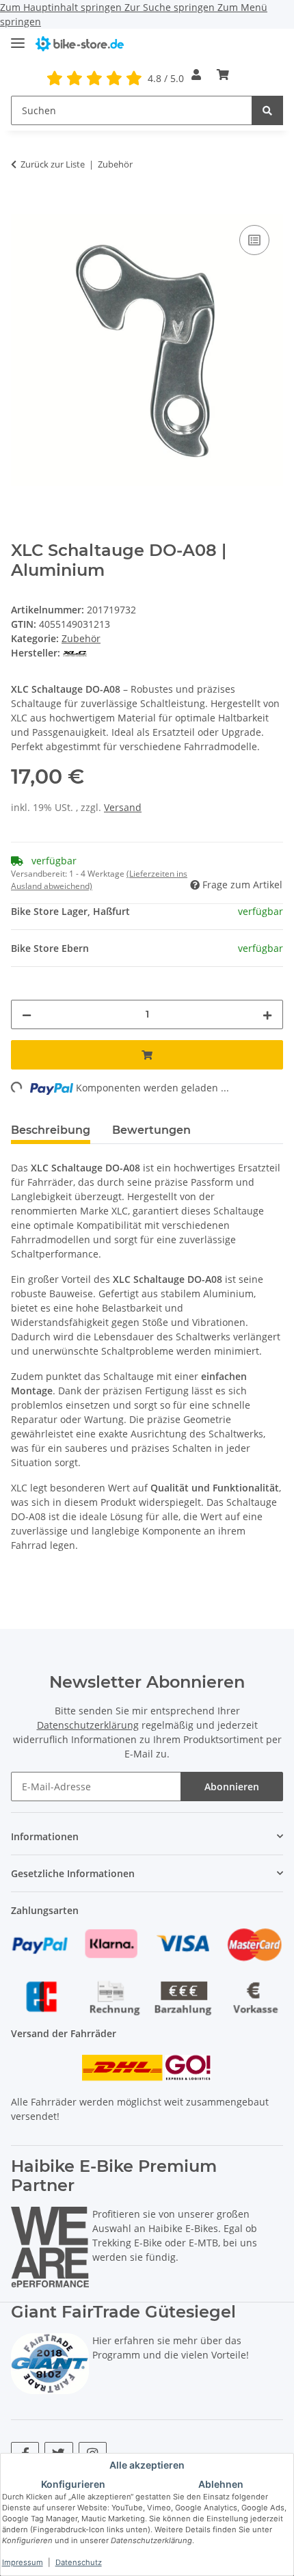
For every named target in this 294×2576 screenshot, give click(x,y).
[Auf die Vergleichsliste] (254, 240)
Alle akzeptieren (147, 2465)
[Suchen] (267, 110)
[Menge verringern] (27, 1014)
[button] (196, 75)
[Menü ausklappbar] (18, 37)
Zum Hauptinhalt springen (62, 7)
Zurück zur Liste (53, 164)
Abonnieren (232, 1787)
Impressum (23, 2562)
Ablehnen (221, 2484)
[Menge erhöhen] (267, 1014)
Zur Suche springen (171, 7)
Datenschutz (79, 2562)
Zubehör (81, 638)
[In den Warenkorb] (22, 207)
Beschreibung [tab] (51, 1130)
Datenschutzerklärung (88, 1725)
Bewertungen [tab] (151, 1130)
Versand (123, 807)
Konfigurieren (73, 2484)
